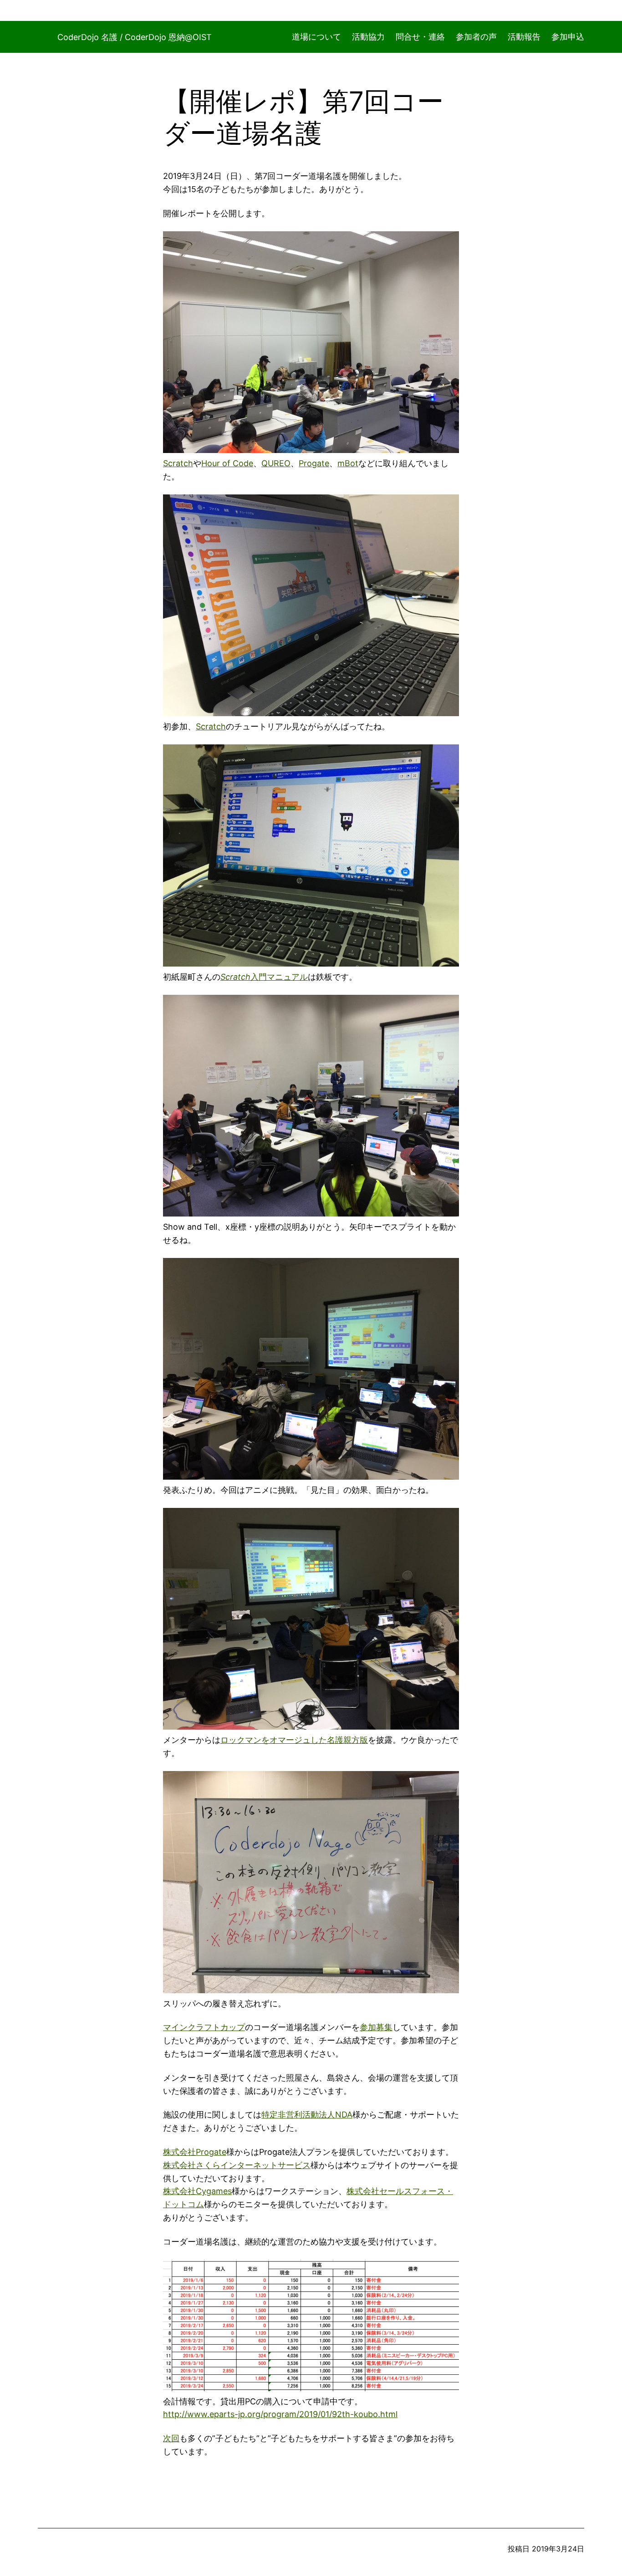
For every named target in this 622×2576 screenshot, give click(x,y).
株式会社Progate (195, 2152)
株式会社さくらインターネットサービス (237, 2165)
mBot (348, 463)
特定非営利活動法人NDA (307, 2115)
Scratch (178, 463)
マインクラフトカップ (204, 2027)
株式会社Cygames (197, 2191)
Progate (314, 463)
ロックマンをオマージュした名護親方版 (294, 1740)
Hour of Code (227, 463)
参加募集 (376, 2027)
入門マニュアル (279, 977)
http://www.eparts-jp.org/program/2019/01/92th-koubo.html (280, 2414)
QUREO (276, 463)
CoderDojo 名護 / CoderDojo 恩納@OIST (135, 37)
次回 (171, 2438)
